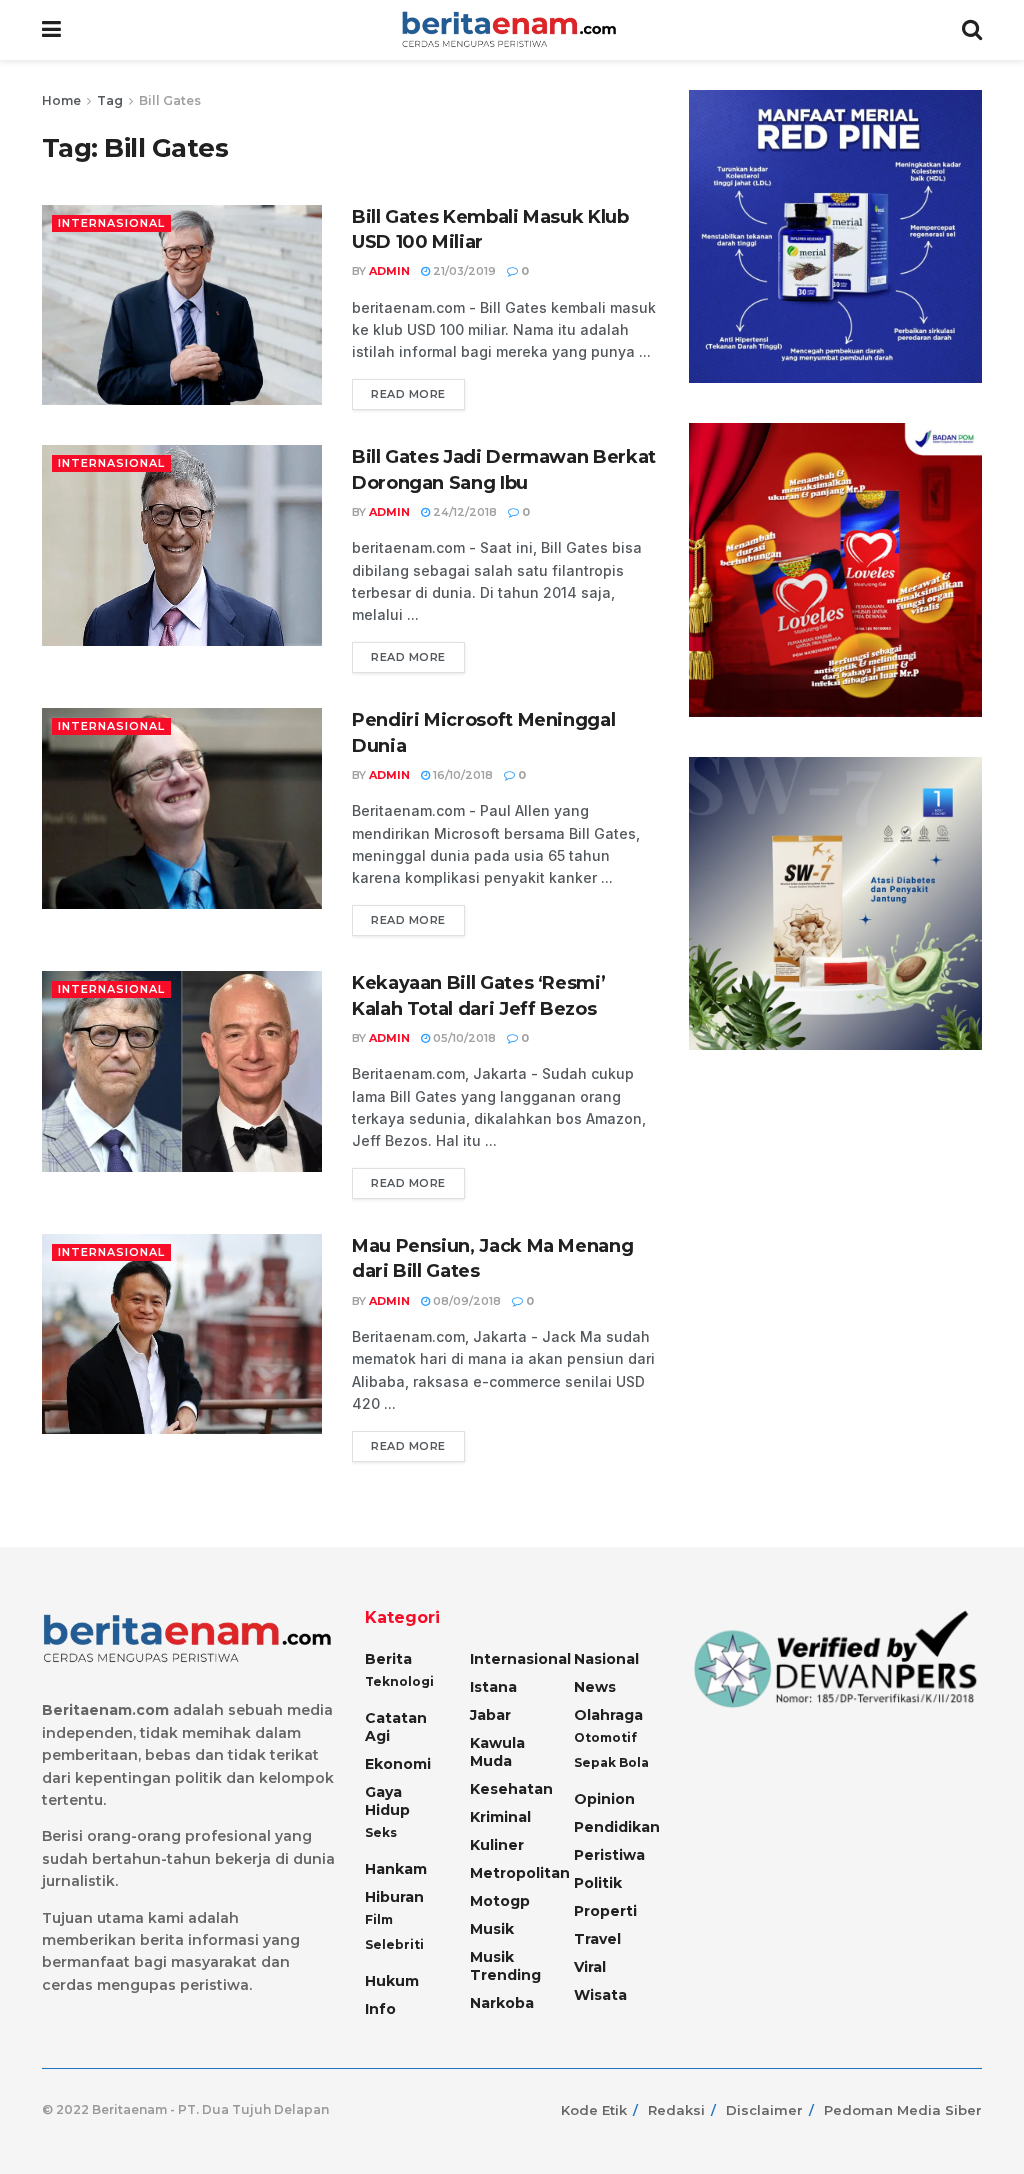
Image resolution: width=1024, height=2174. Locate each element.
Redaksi (676, 2110)
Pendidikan (617, 1827)
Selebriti (394, 1944)
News (595, 1687)
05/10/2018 (463, 1038)
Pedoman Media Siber (903, 2110)
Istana (493, 1687)
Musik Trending (505, 1966)
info (380, 2009)
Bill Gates (170, 100)
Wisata (600, 1995)
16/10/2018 (461, 775)
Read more (408, 394)
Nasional (606, 1659)
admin (389, 271)
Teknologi (399, 1681)
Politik (598, 1883)
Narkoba (502, 2003)
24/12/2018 (463, 512)
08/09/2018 (465, 1301)
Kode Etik (594, 2110)
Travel (597, 1939)
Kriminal (500, 1817)
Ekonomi (398, 1764)
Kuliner (497, 1845)
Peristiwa (609, 1855)
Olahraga (608, 1715)
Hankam (396, 1869)
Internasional (111, 223)
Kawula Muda (497, 1752)
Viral (590, 1967)
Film (379, 1919)
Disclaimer (764, 2110)
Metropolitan (520, 1873)
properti (605, 1911)
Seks (381, 1832)
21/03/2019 (463, 271)
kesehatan (511, 1789)
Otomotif (605, 1737)
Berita (388, 1659)
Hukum (392, 1981)
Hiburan (394, 1897)
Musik (492, 1929)
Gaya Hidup (387, 1801)
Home (61, 100)
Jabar (490, 1715)
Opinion (604, 1799)
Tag (110, 100)
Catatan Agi (396, 1727)
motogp (500, 1901)
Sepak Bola (611, 1762)
